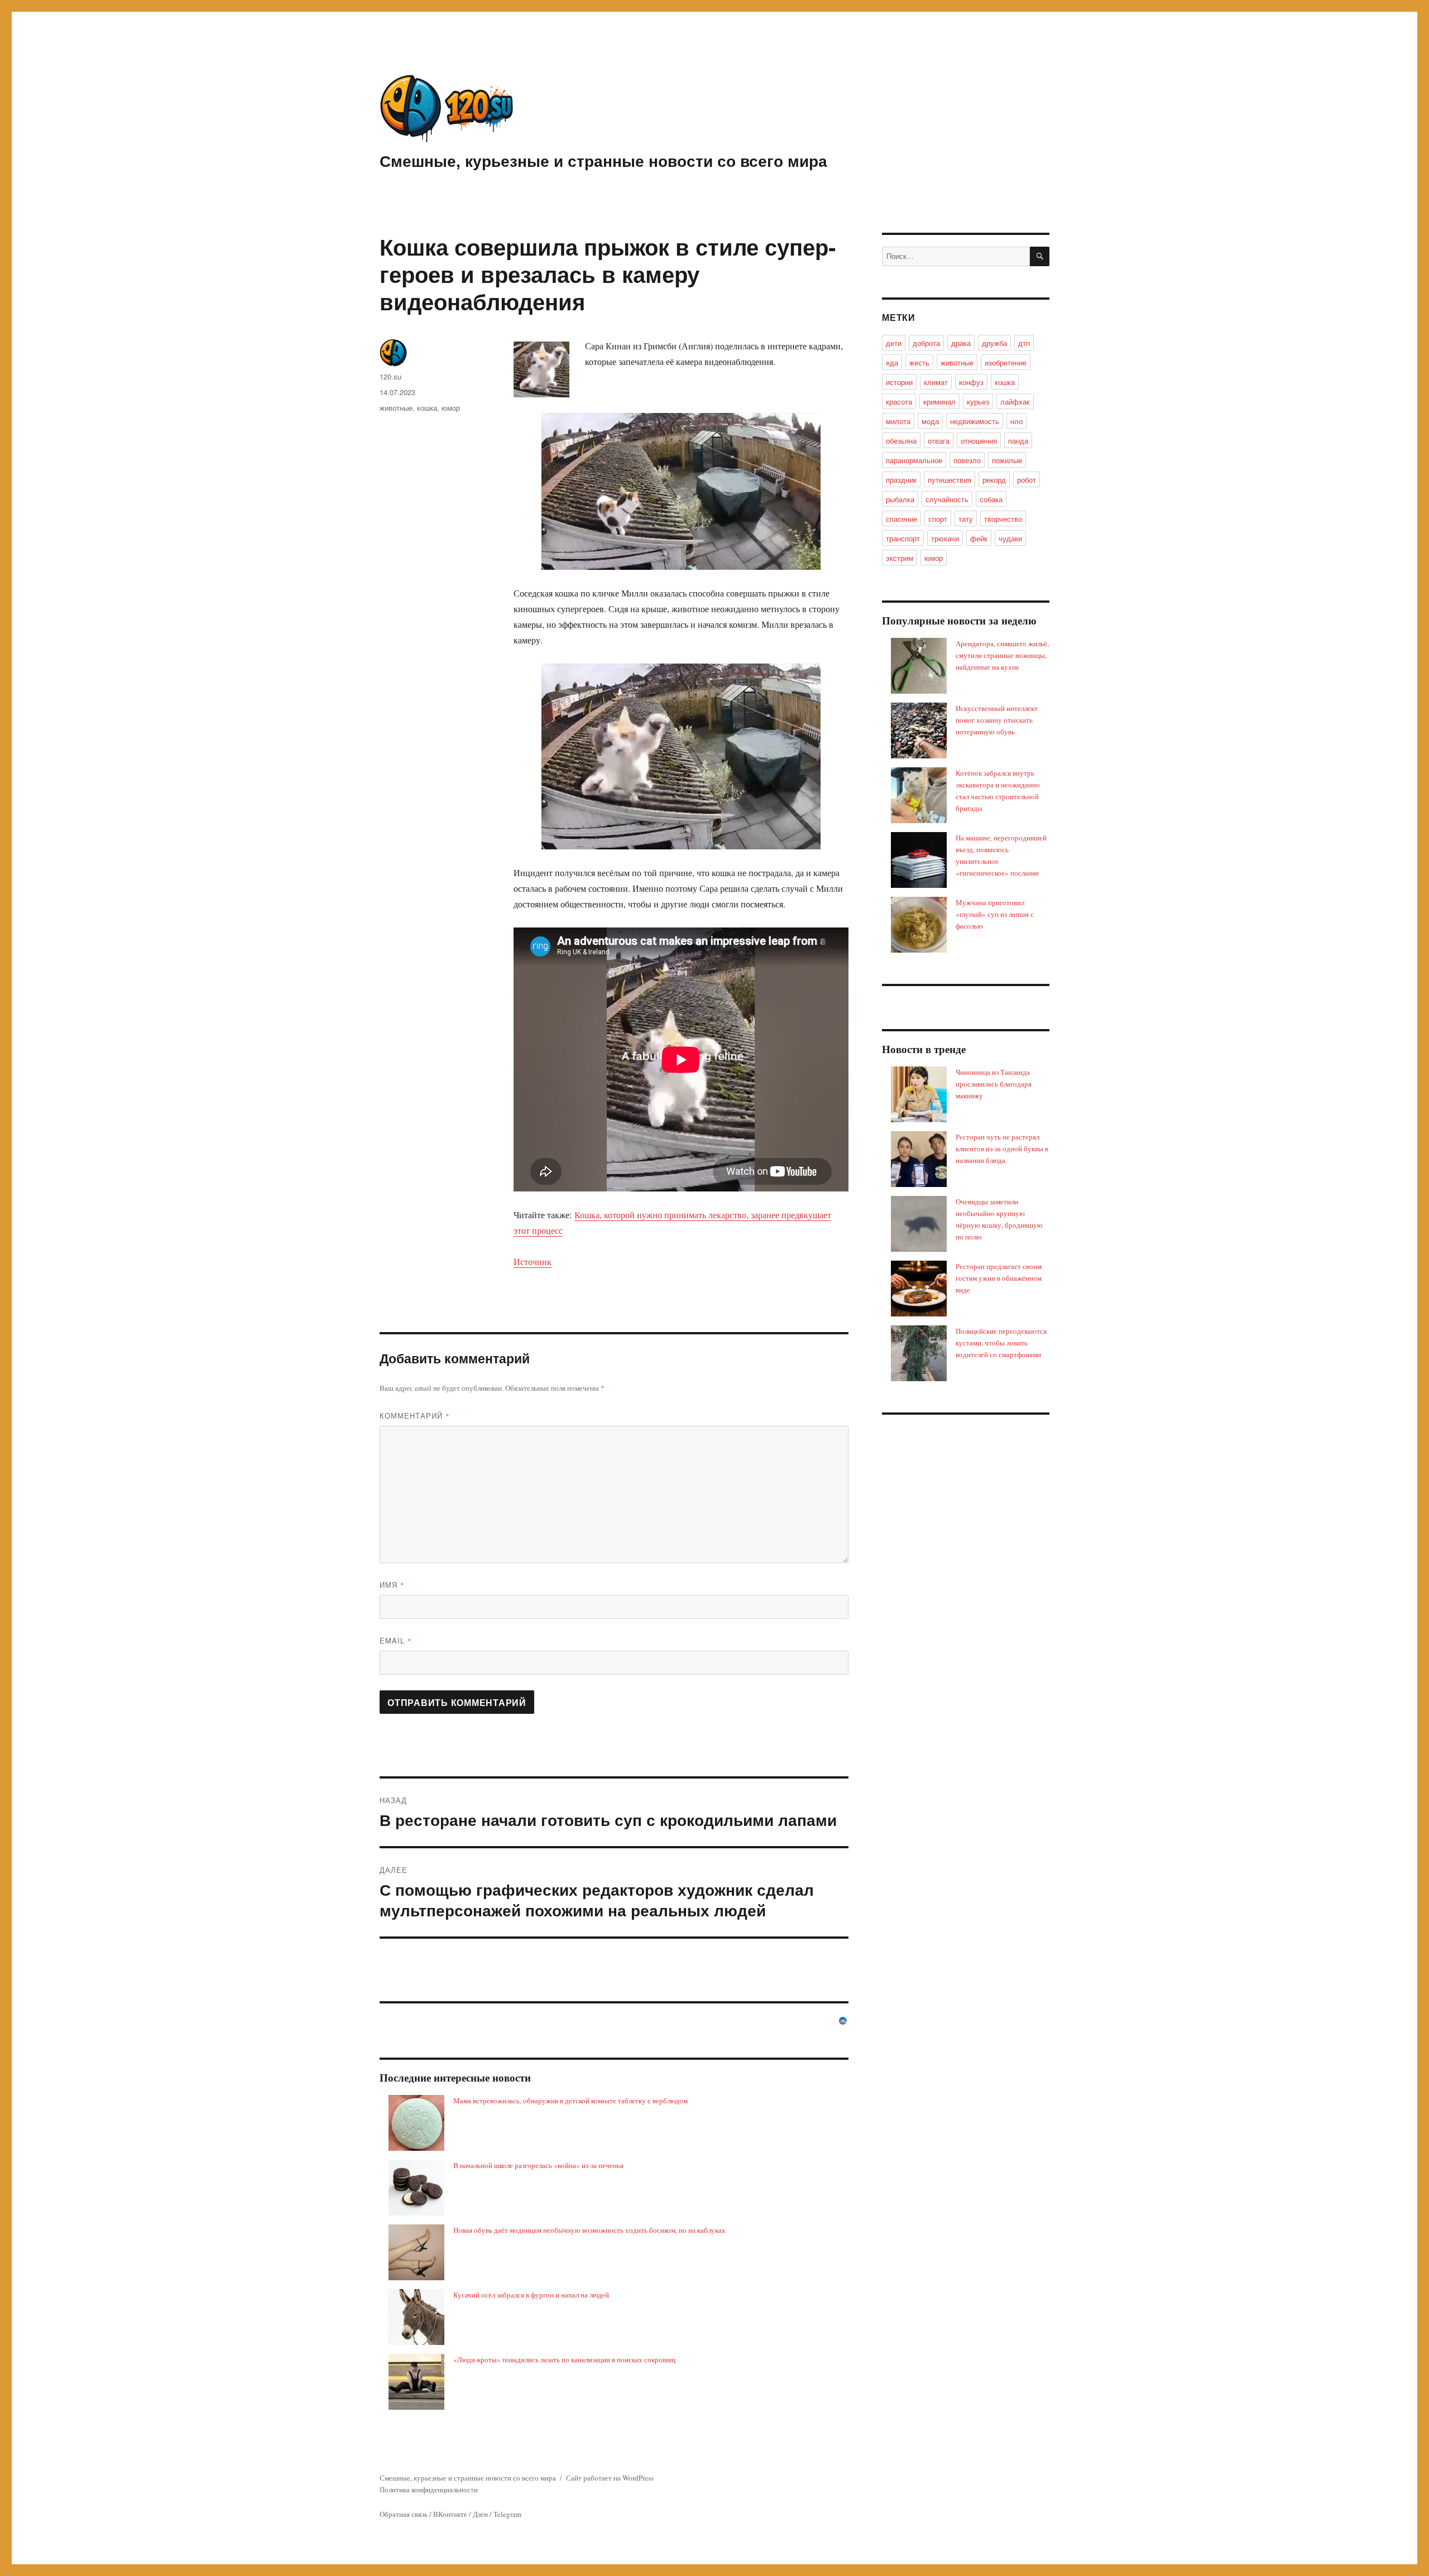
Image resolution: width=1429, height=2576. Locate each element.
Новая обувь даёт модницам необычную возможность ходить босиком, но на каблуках (589, 2230)
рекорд (994, 480)
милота (898, 421)
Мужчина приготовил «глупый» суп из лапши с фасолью (995, 914)
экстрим (900, 558)
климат (936, 382)
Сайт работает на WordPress (610, 2478)
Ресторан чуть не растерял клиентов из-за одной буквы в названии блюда (1002, 1148)
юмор (451, 408)
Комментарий (415, 1416)
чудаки (1010, 538)
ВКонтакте (450, 2514)
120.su (390, 376)
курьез (978, 402)
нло (1016, 421)
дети (894, 343)
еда (892, 362)
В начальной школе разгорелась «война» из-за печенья (538, 2165)
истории (899, 382)
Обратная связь (404, 2514)
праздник (901, 480)
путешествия (950, 480)
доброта (926, 343)
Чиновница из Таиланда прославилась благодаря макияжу (994, 1084)
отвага (939, 441)
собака (991, 499)
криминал (939, 402)
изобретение (1006, 362)
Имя (392, 1585)
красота (899, 402)
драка (961, 343)
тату (966, 519)
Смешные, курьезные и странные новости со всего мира (603, 160)
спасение (901, 519)
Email (396, 1640)
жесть (919, 362)
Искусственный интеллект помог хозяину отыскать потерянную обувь (997, 720)
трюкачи (945, 538)
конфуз (971, 382)
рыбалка (900, 499)
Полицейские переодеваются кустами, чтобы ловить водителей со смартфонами (1001, 1343)
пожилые (1007, 460)
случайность (947, 499)
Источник (533, 1261)
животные (396, 408)
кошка (427, 408)
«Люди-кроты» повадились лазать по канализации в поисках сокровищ (564, 2359)
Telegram (507, 2514)
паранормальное (914, 460)
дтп (1024, 343)
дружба (994, 343)
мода (930, 421)
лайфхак (1015, 402)
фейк (979, 538)
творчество (1003, 519)
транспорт (903, 538)
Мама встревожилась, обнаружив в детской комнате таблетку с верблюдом (570, 2101)
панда (1018, 441)
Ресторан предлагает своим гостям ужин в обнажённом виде (999, 1278)
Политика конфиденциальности (429, 2490)
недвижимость (975, 421)
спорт (938, 519)
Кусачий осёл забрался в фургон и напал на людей (531, 2295)
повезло (967, 460)
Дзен (480, 2514)
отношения (979, 441)
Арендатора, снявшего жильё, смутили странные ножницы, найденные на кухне (1002, 655)
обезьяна (901, 441)
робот (1027, 480)
